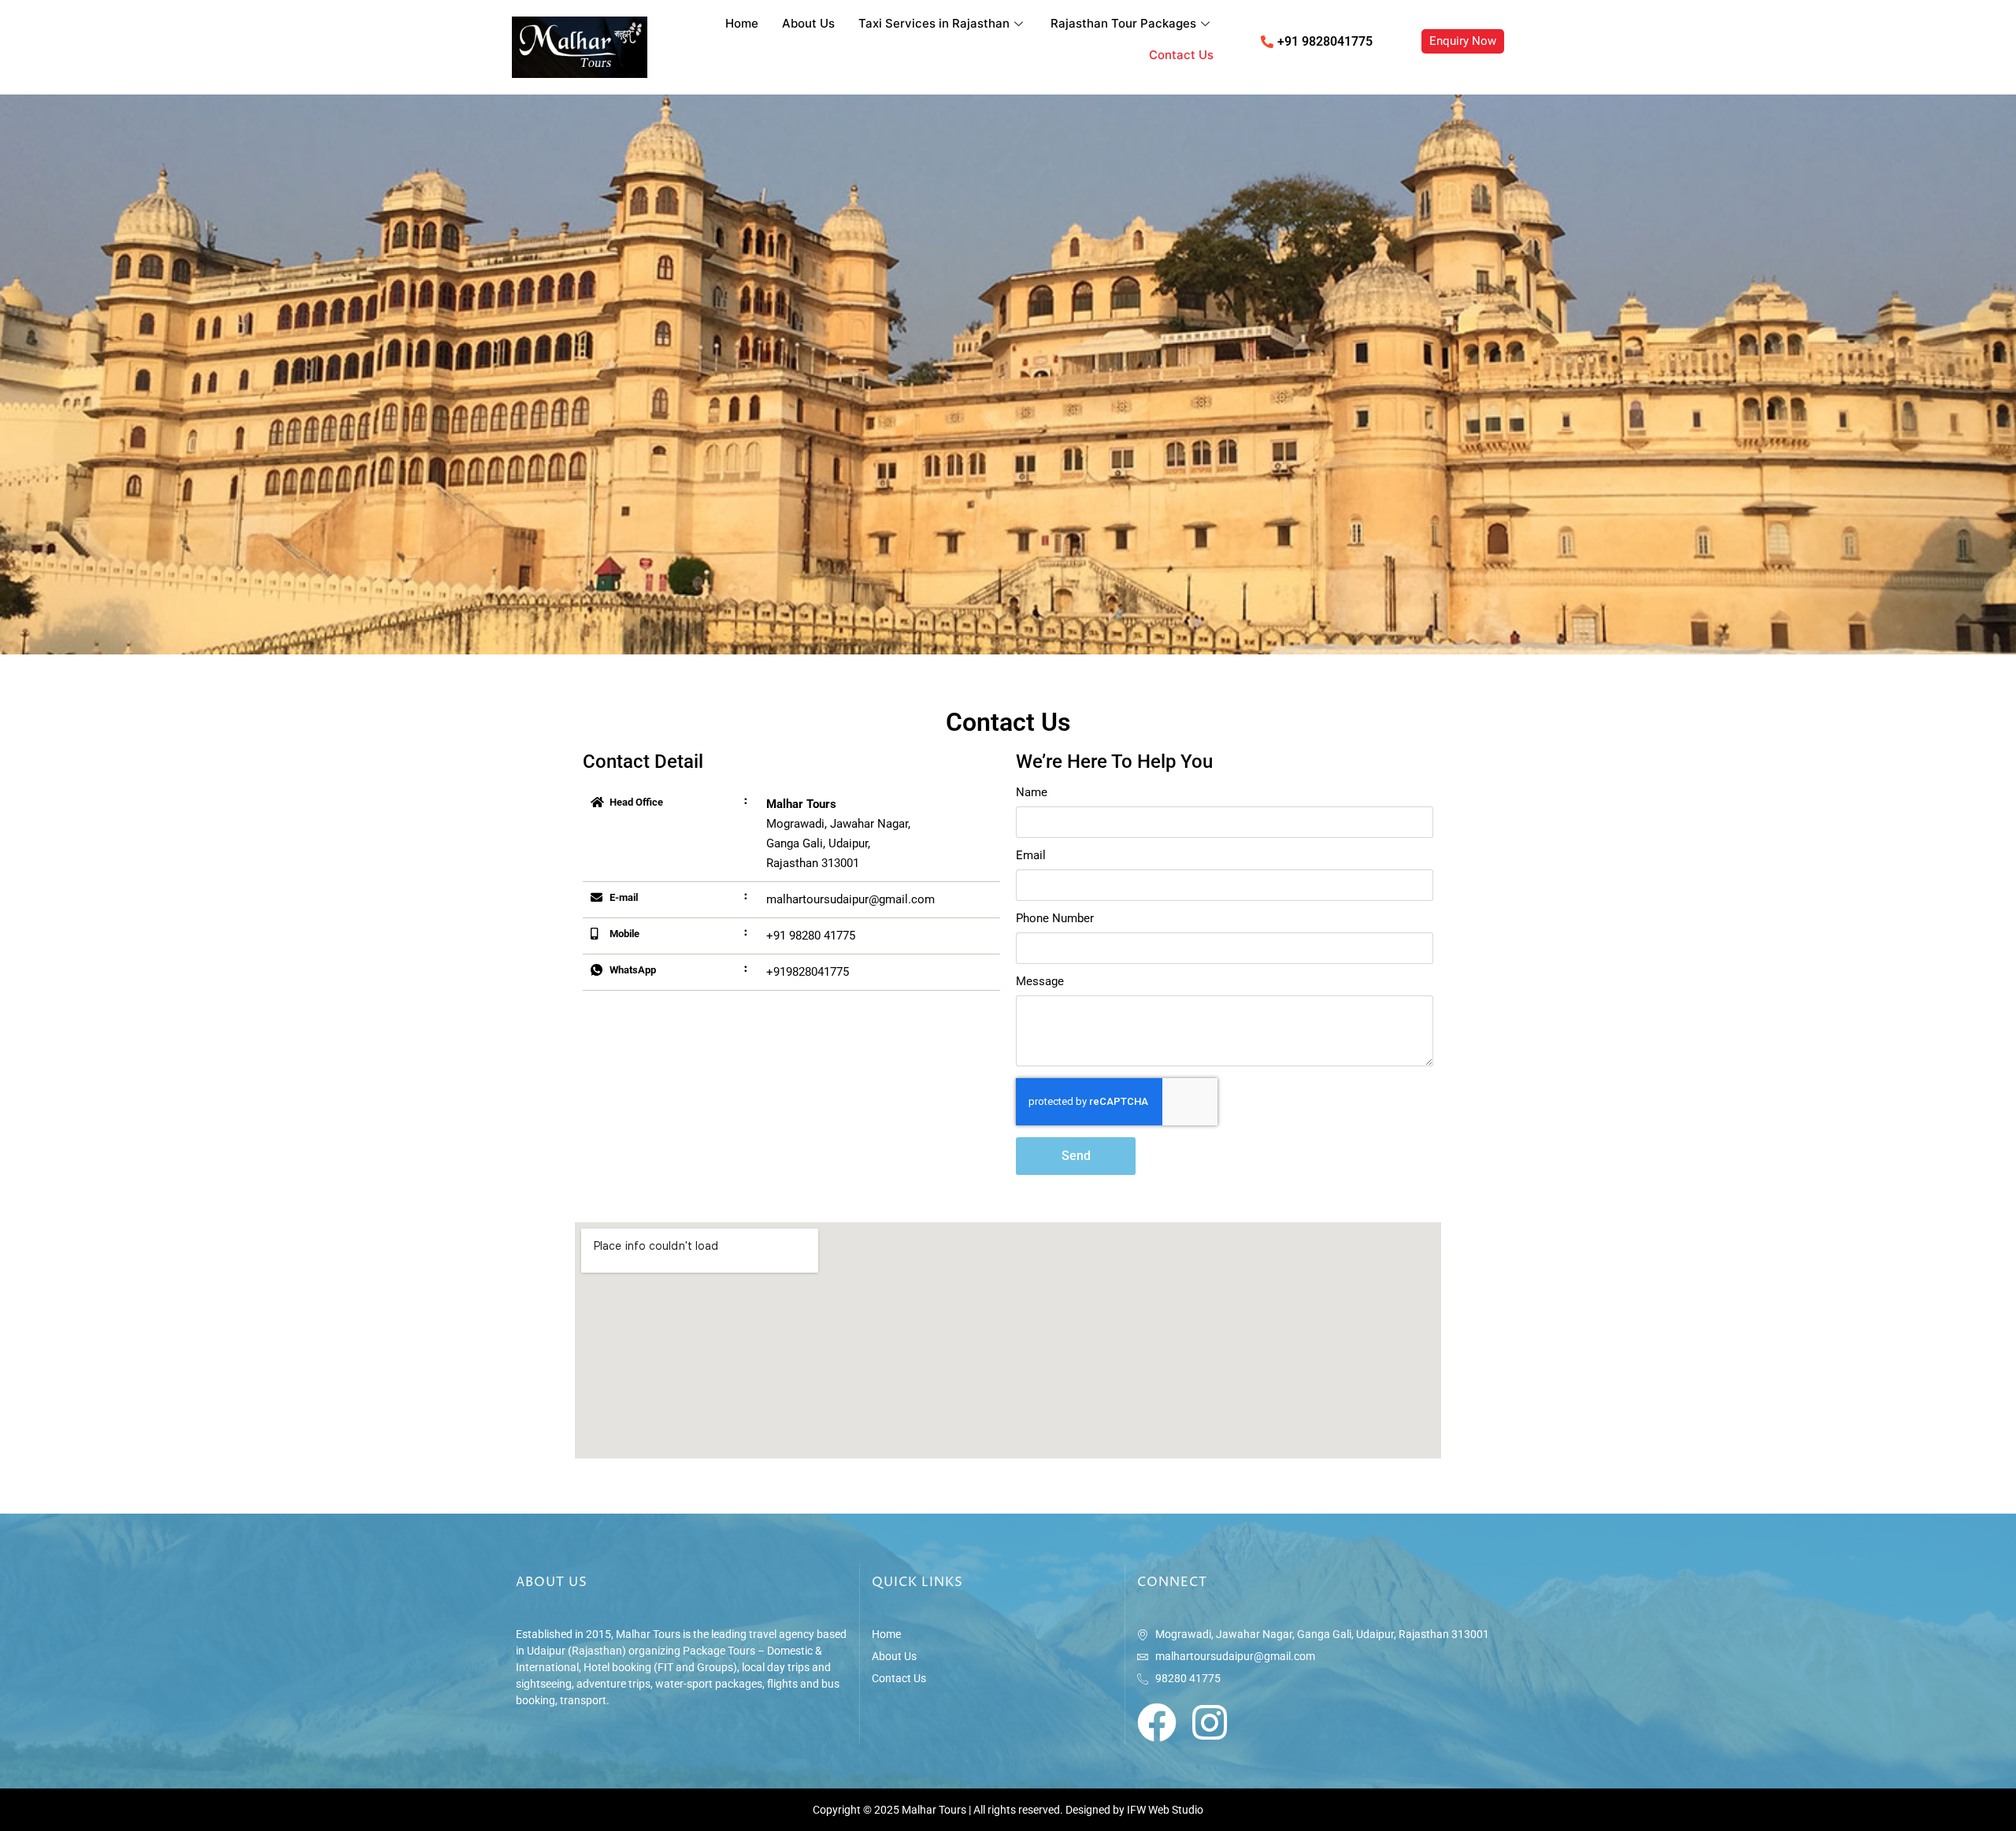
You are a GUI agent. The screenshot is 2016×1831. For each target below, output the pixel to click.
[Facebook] (1157, 1722)
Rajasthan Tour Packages (1123, 23)
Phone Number (1055, 919)
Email (1031, 856)
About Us (808, 23)
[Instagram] (1210, 1722)
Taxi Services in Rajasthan (934, 23)
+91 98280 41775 (811, 936)
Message (1040, 982)
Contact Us (1181, 55)
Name (1032, 793)
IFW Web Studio (1165, 1810)
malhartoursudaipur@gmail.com (850, 899)
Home (742, 23)
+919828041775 (808, 972)
